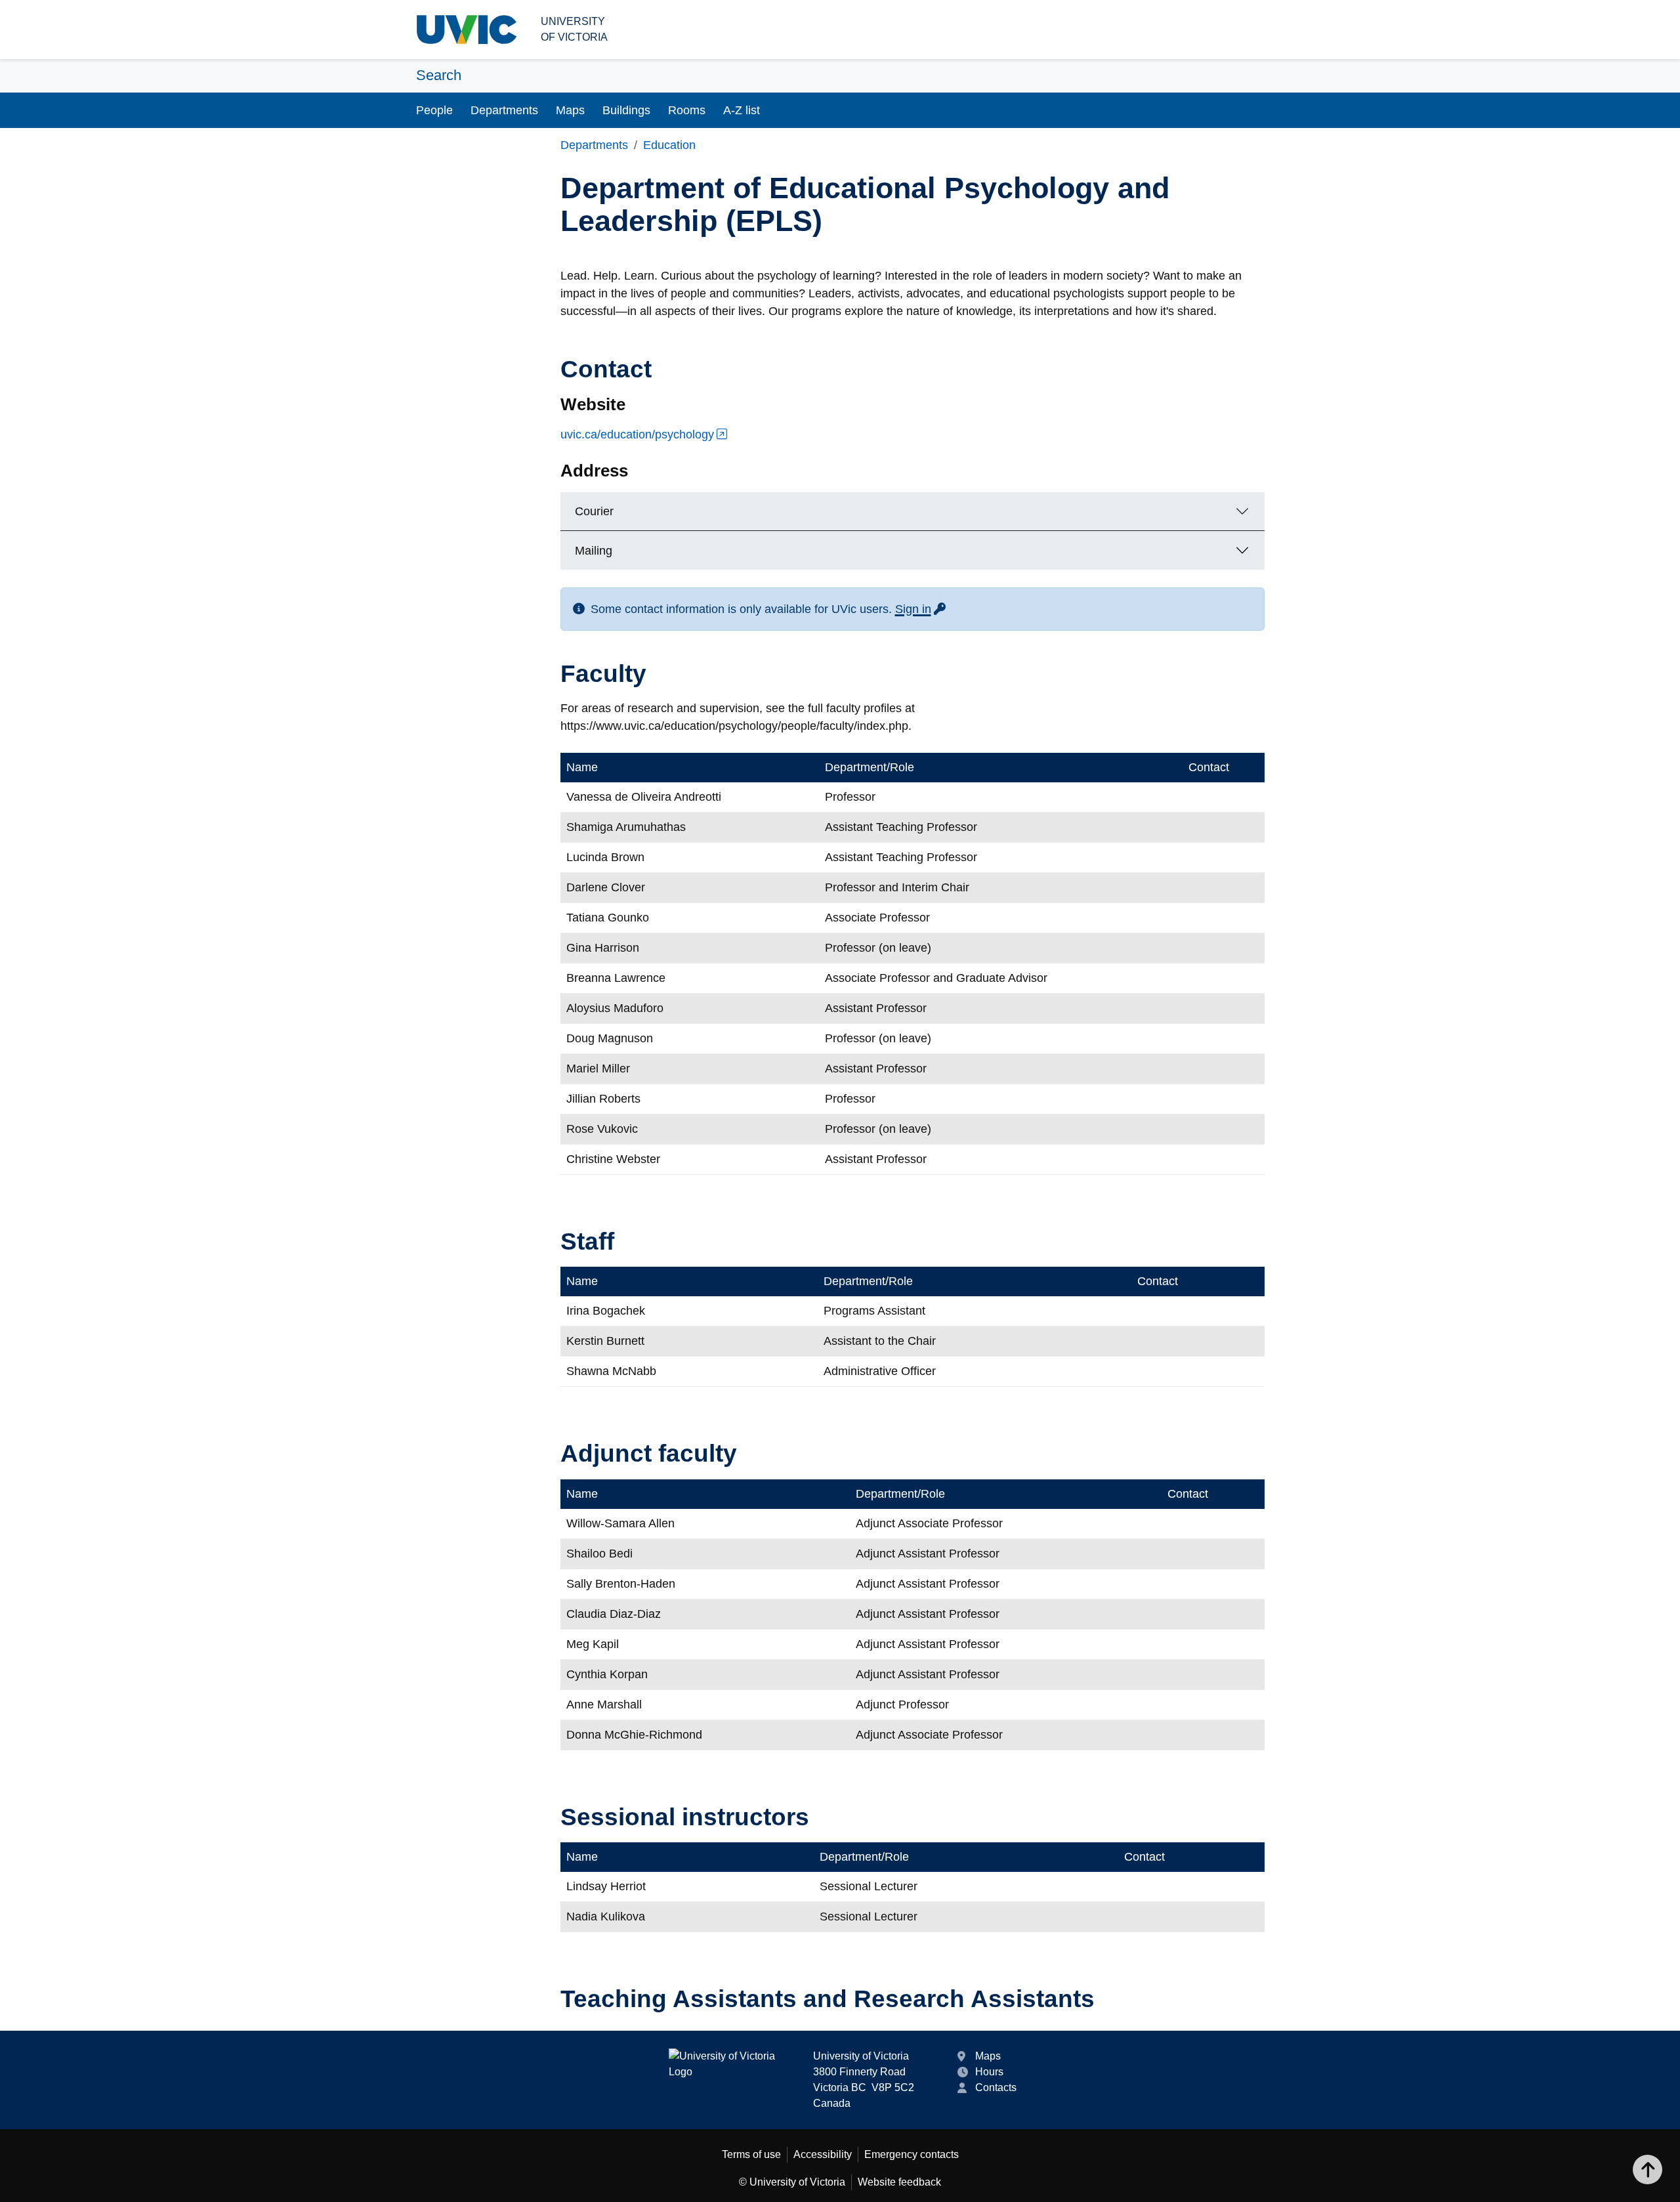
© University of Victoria (792, 2182)
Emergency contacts (912, 2154)
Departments (504, 110)
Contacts (996, 2087)
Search (439, 75)
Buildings (626, 110)
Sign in (921, 609)
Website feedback (899, 2182)
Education (669, 145)
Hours (989, 2072)
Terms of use (751, 2154)
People (434, 110)
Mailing (594, 551)
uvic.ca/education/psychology (637, 434)
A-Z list (742, 110)
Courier (594, 511)
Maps (570, 110)
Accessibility (823, 2154)
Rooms (687, 110)
